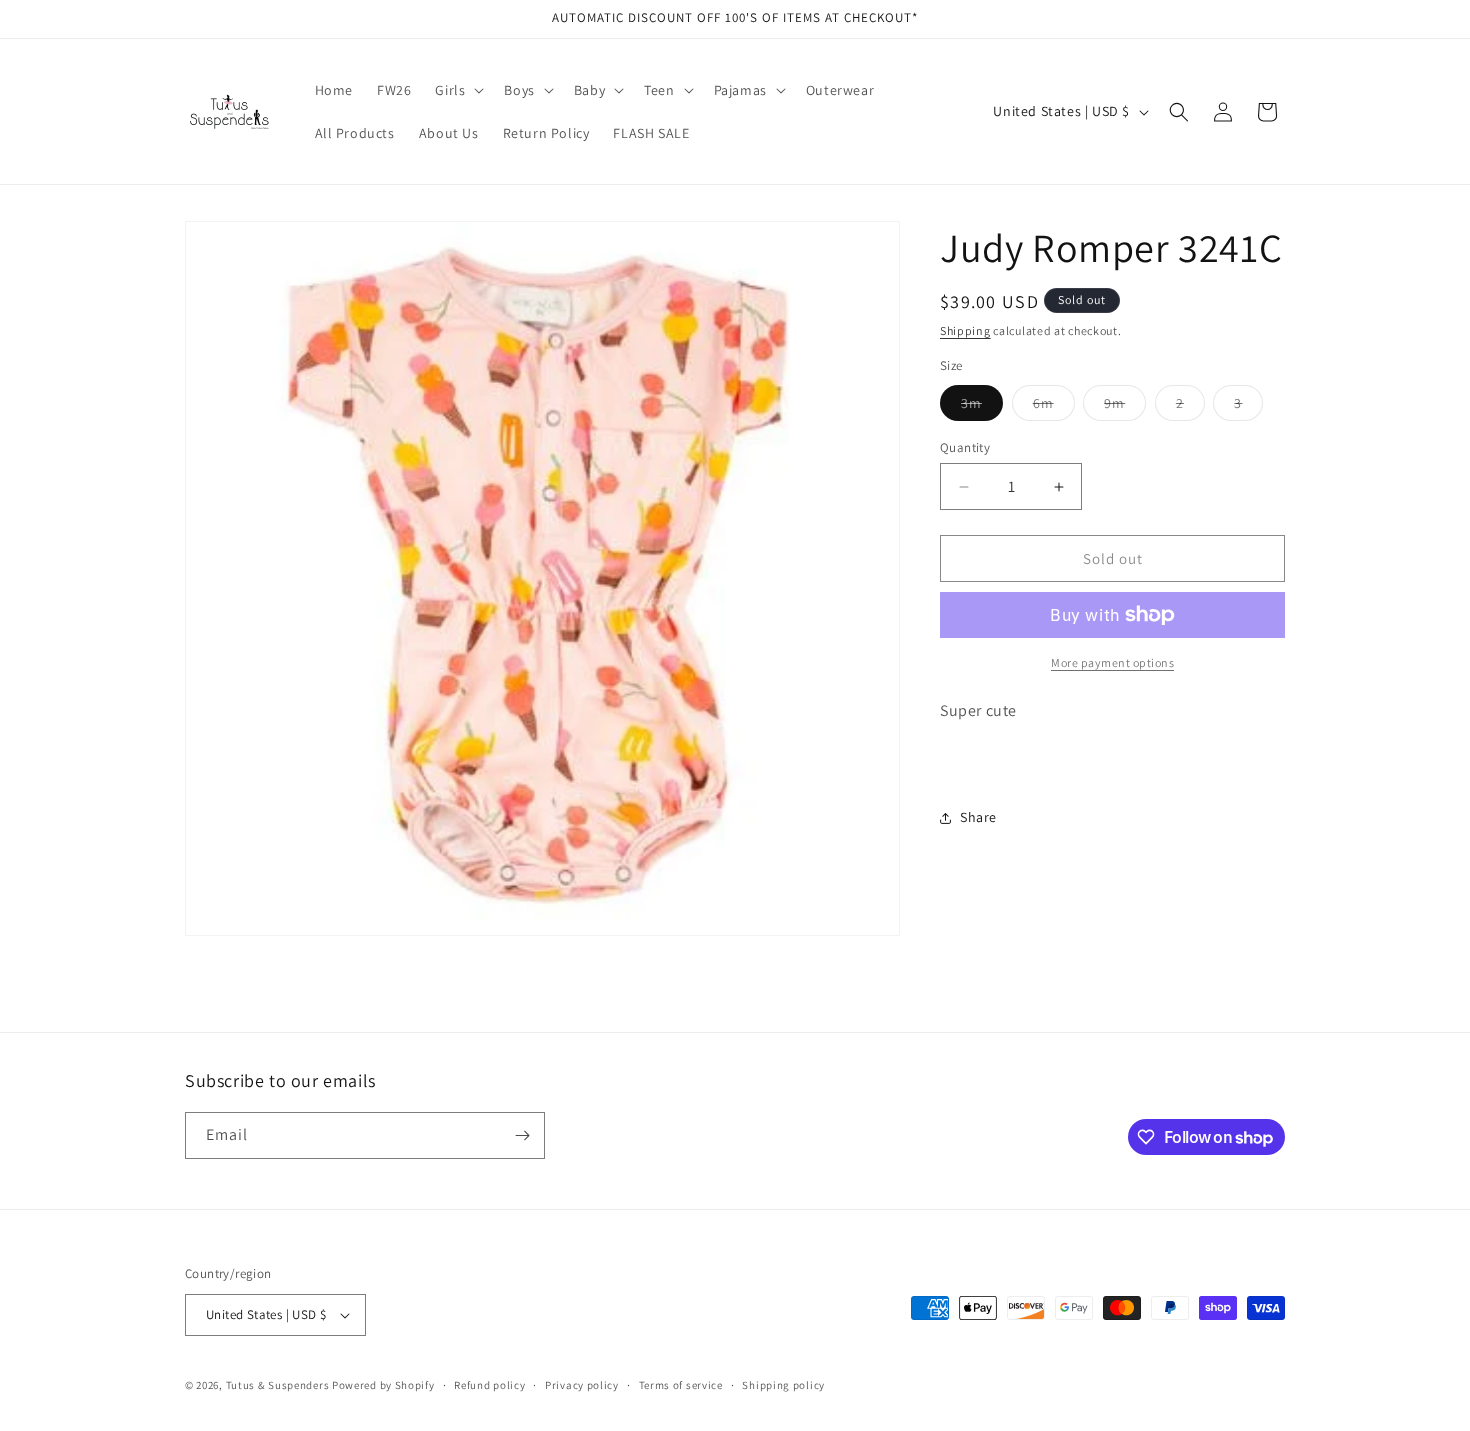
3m (982, 407)
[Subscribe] (522, 1135)
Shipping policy (783, 1385)
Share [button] (978, 817)
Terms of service (681, 1385)
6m (1054, 407)
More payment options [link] (1112, 662)
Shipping (965, 330)
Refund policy (489, 1385)
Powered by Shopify (383, 1385)
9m (1125, 407)
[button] (457, 90)
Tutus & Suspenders (279, 1385)
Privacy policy (582, 1385)
